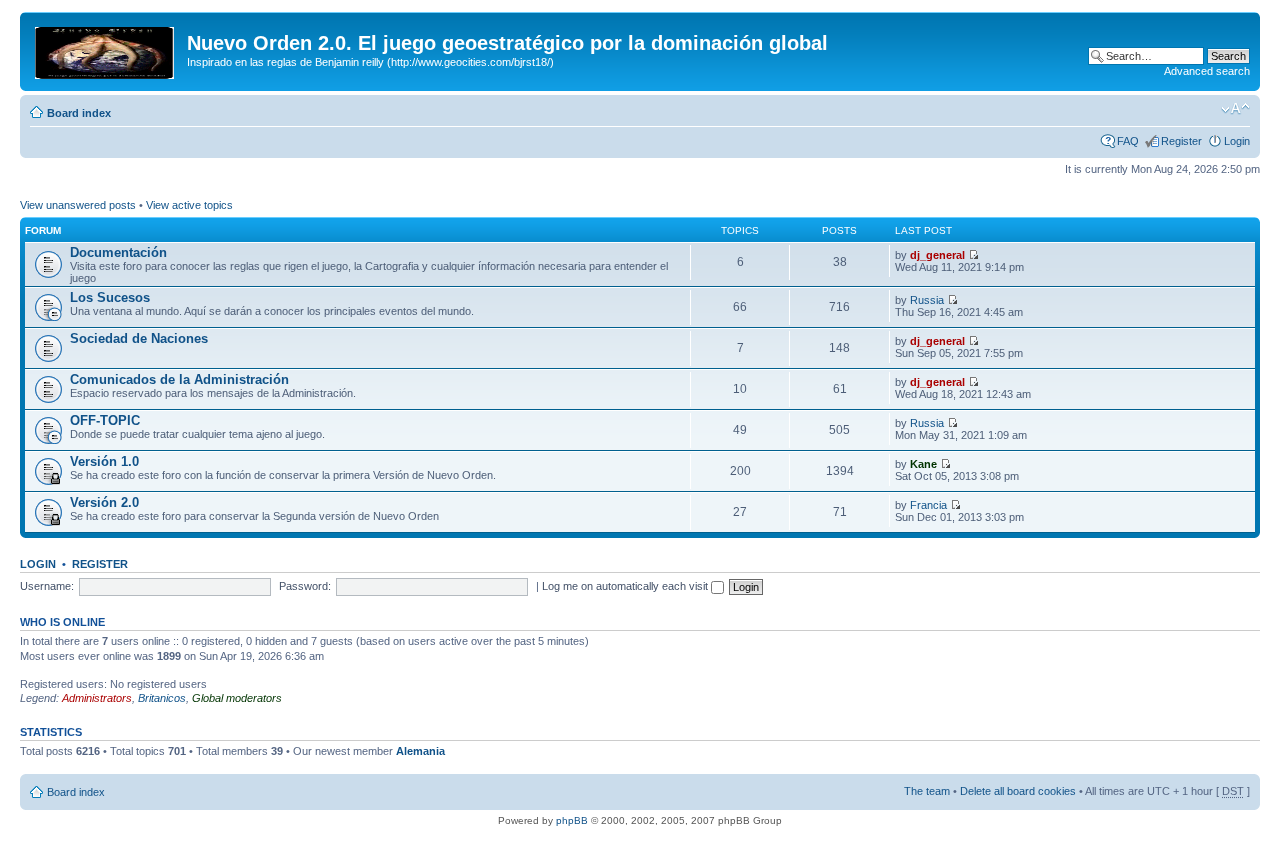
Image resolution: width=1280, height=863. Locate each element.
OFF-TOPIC (105, 420)
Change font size (1235, 109)
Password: (305, 586)
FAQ (1128, 141)
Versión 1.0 (104, 461)
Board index (79, 113)
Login (1237, 141)
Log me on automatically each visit (626, 586)
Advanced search (1207, 71)
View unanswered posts (78, 205)
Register (1181, 141)
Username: (47, 586)
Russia (927, 300)
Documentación (118, 252)
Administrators (97, 698)
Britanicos (162, 698)
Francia (928, 505)
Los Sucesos (110, 297)
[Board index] (106, 49)
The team (927, 791)
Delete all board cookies (1018, 791)
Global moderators (237, 698)
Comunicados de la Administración (179, 379)
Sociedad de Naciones (139, 338)
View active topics (189, 205)
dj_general (937, 255)
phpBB (572, 820)
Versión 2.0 (104, 502)
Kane (923, 464)
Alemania (420, 751)
